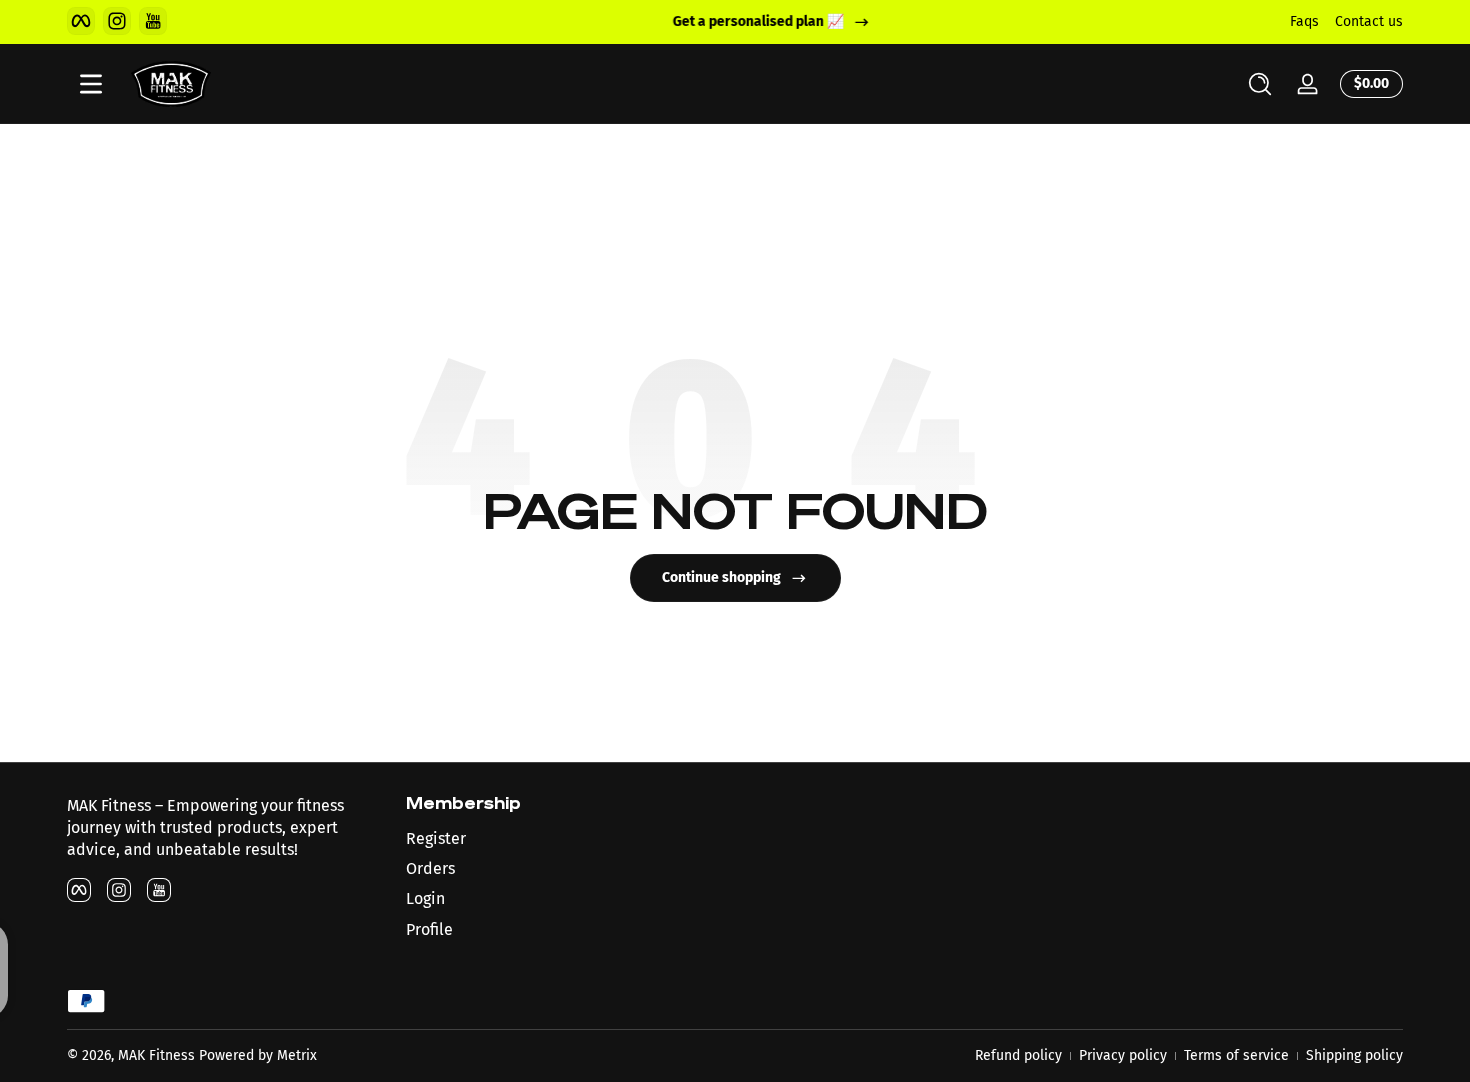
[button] (1260, 84)
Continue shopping (721, 577)
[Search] (1260, 84)
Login (425, 898)
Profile (429, 929)
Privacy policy (1123, 1055)
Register (436, 838)
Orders (430, 868)
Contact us (1369, 21)
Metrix (297, 1055)
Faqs (1304, 21)
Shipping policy (1354, 1055)
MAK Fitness (156, 1055)
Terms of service (1236, 1055)
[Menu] (91, 84)
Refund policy (1018, 1055)
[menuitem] (565, 839)
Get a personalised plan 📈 (721, 21)
